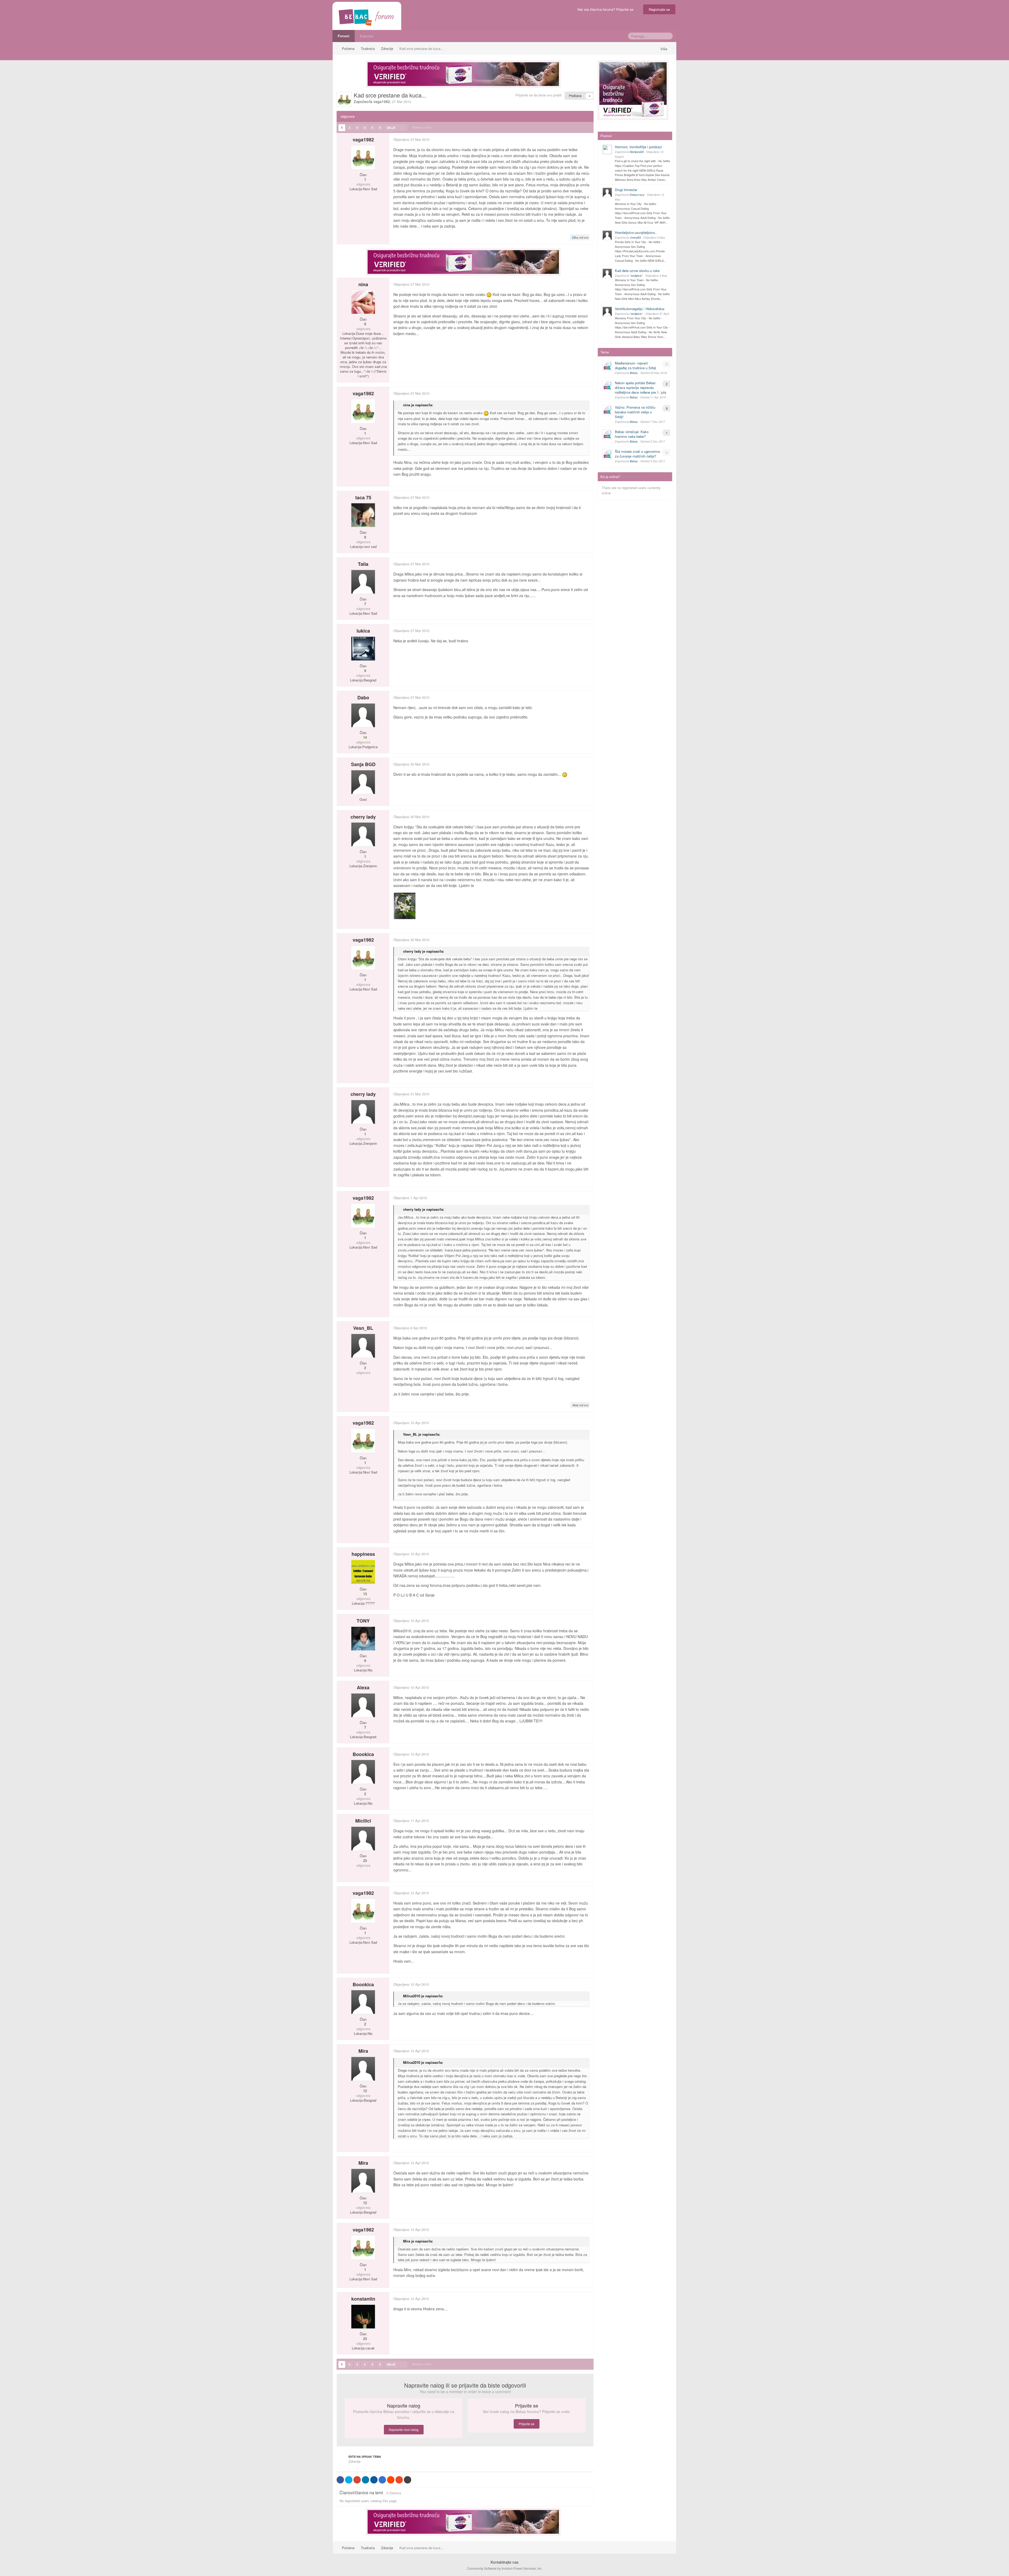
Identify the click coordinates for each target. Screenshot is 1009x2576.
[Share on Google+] (357, 2480)
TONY (363, 1621)
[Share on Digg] (374, 2480)
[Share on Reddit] (391, 2480)
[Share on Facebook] (340, 2480)
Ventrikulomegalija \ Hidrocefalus (640, 309)
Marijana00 (637, 152)
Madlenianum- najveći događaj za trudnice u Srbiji (635, 365)
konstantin (363, 2299)
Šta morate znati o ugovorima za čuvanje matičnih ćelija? (637, 454)
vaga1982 (382, 101)
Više (664, 49)
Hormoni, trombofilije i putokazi (638, 147)
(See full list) (631, 477)
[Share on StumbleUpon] (399, 2480)
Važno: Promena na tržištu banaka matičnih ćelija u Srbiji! (635, 412)
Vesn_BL (363, 1328)
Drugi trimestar (626, 190)
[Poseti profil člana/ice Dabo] (363, 715)
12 (364, 2091)
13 (364, 1594)
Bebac (634, 373)
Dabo (363, 697)
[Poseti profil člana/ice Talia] (363, 582)
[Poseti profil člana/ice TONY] (363, 1639)
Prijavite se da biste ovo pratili (539, 95)
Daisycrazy (637, 194)
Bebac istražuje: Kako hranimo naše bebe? (632, 434)
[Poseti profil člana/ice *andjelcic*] (607, 273)
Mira (363, 2051)
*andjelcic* (636, 275)
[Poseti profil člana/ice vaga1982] (344, 99)
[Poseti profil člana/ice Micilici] (363, 1839)
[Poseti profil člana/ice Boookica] (363, 1772)
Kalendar (367, 36)
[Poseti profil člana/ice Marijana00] (607, 150)
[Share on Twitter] (349, 2480)
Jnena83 (635, 237)
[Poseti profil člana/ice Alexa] (363, 1705)
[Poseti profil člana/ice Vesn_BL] (363, 1346)
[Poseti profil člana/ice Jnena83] (607, 235)
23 (364, 1861)
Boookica (363, 1754)
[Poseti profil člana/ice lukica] (363, 649)
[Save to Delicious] (382, 2480)
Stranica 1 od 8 (422, 127)
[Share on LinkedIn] (365, 2480)
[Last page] (403, 128)
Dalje (391, 128)
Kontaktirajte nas (504, 2562)
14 (364, 737)
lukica (363, 631)
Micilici (363, 1821)
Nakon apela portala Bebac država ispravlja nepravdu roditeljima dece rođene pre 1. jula (640, 388)
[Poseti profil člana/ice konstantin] (363, 2317)
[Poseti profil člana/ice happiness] (363, 1572)
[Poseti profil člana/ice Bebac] (607, 366)
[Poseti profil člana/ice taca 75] (363, 515)
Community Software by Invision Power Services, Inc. (505, 2568)
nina (363, 284)
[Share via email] (408, 2480)
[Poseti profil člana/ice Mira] (363, 2069)
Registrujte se (659, 9)
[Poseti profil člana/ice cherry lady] (363, 834)
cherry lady (363, 817)
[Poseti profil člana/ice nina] (363, 302)
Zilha (575, 237)
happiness (363, 1554)
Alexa (363, 1687)
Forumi (344, 36)
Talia (363, 564)
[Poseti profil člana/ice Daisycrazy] (607, 192)
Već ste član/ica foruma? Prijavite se (606, 9)
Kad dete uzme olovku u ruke (637, 271)
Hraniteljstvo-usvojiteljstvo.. (636, 232)
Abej (575, 1405)
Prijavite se (527, 2424)
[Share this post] (589, 139)
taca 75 (363, 497)
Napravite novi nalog (404, 2429)
